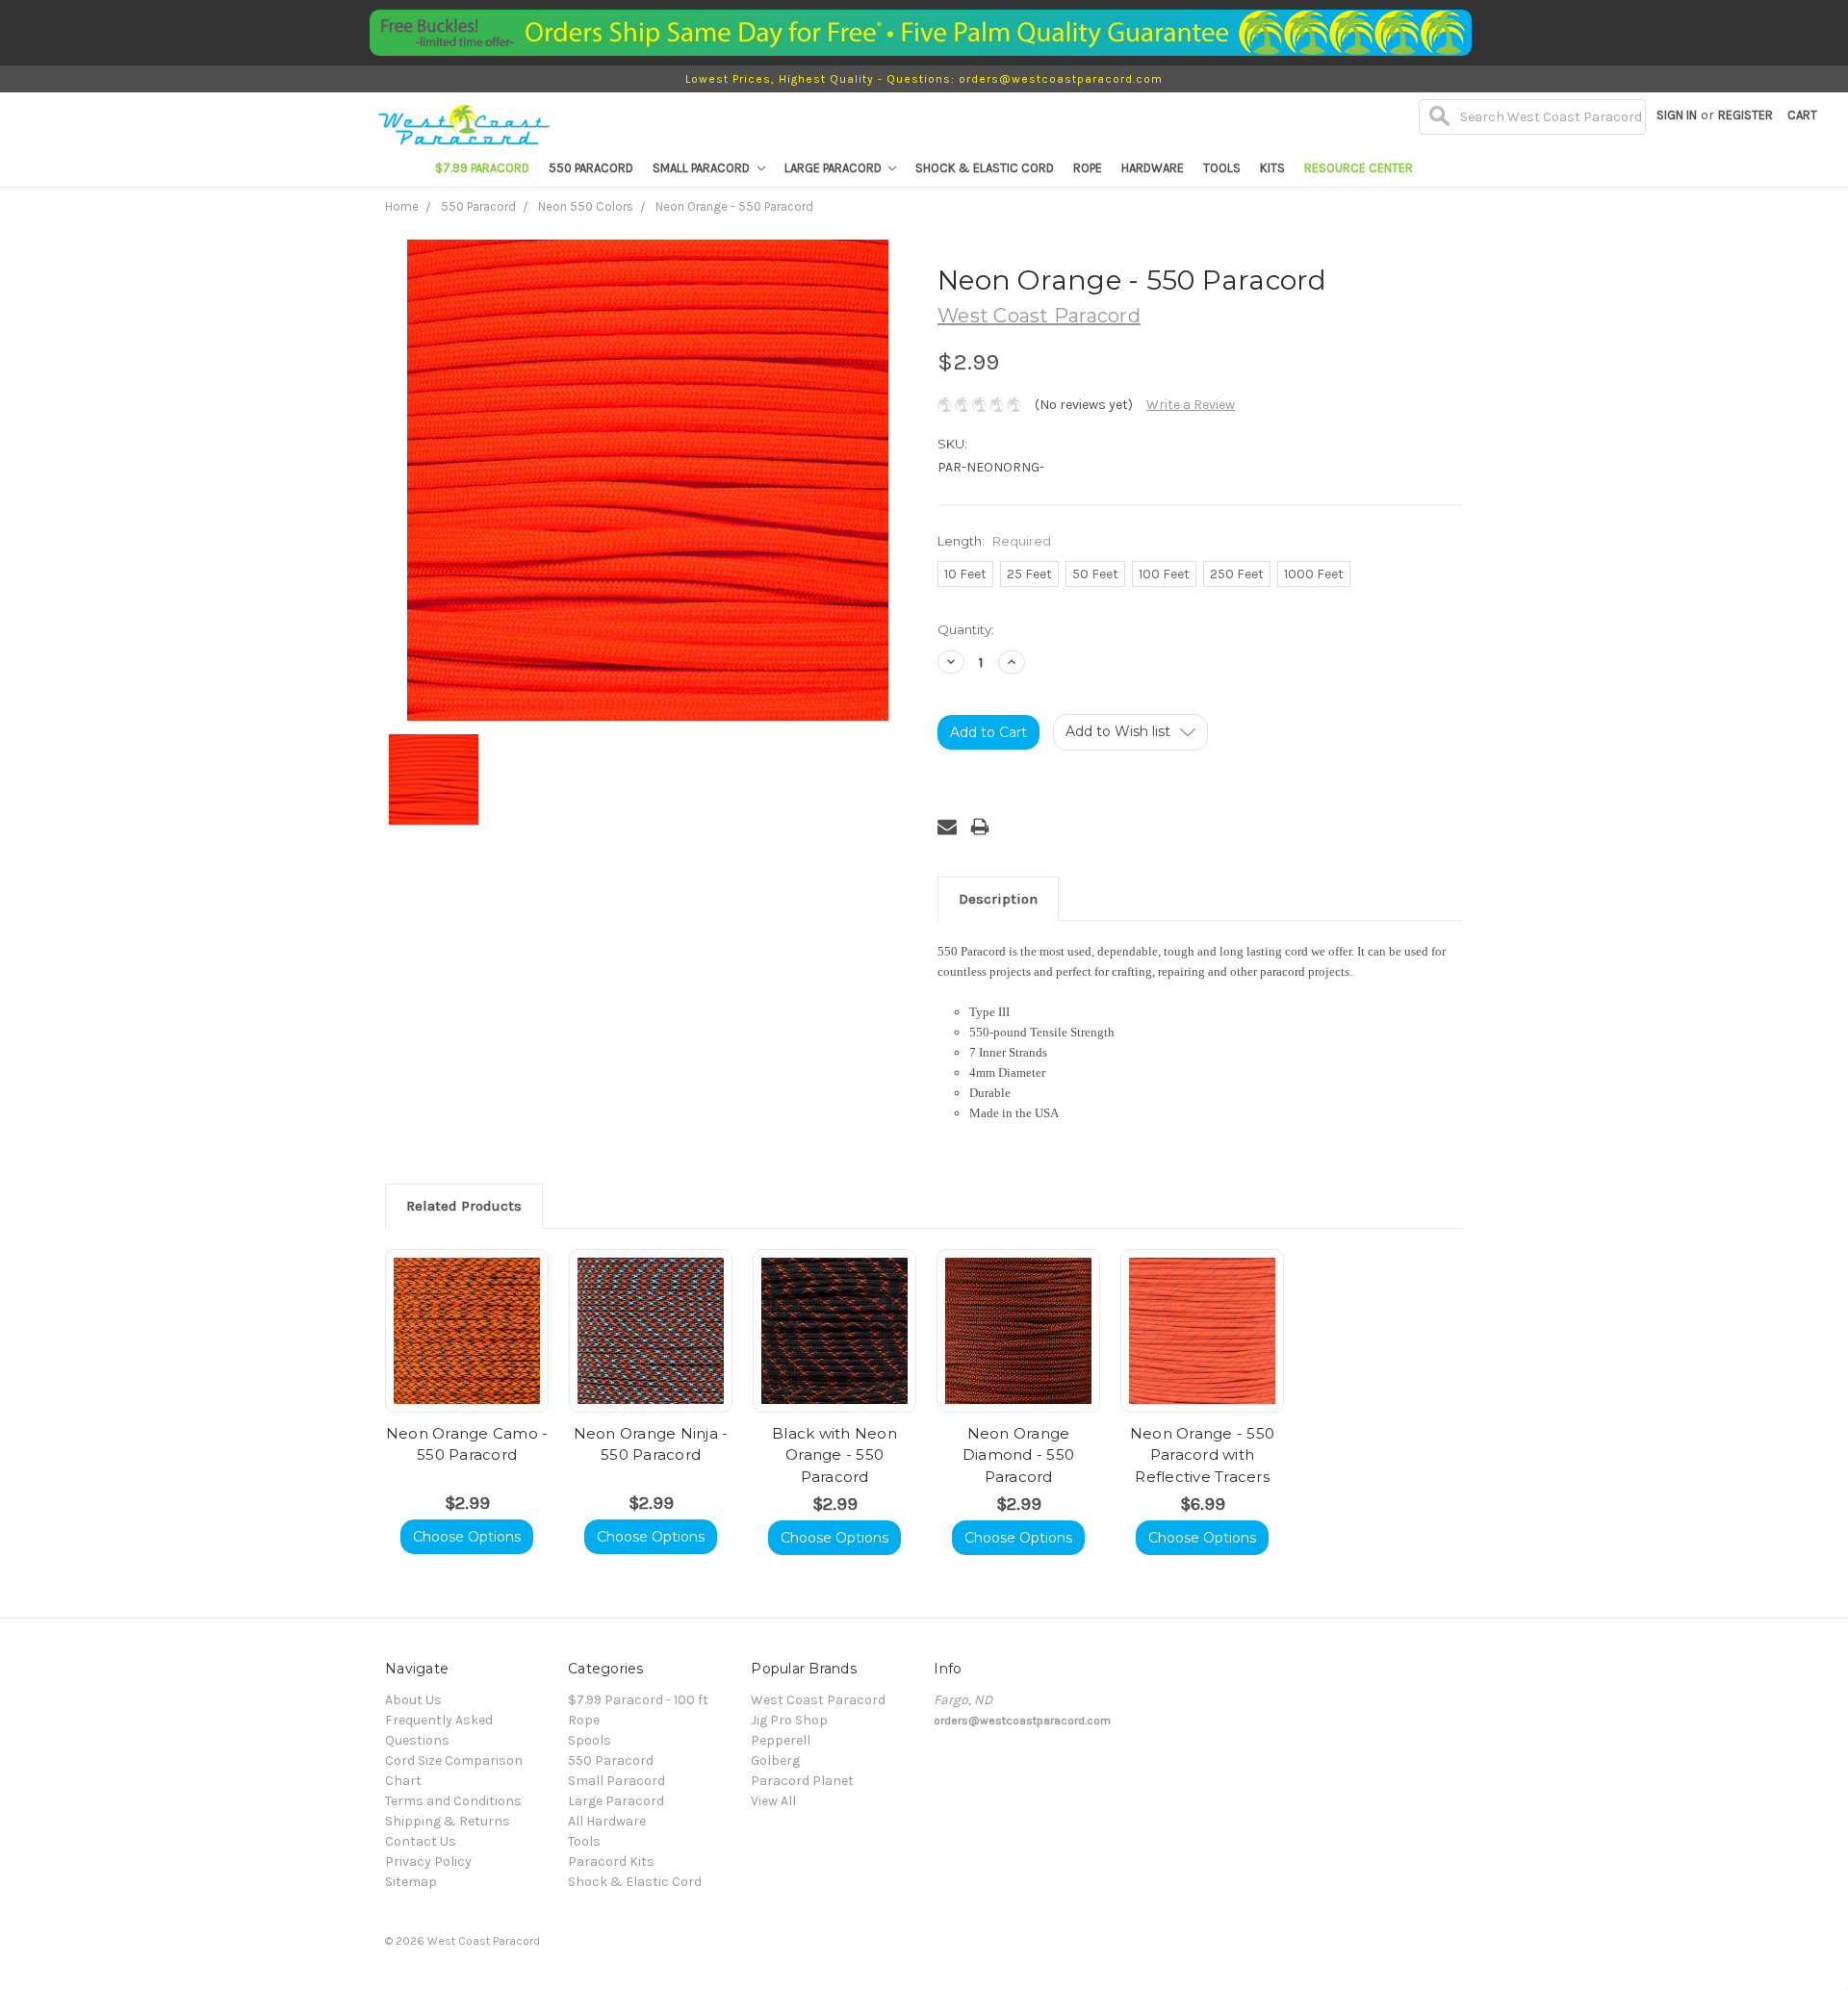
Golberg (775, 1760)
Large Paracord (834, 168)
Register (1745, 115)
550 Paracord (591, 168)
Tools (1222, 168)
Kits (1272, 168)
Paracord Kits (611, 1862)
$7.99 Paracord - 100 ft (638, 1700)
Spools (590, 1740)
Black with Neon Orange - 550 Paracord (834, 1455)
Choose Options (467, 1537)
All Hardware (607, 1821)
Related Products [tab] (464, 1206)
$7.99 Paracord (482, 168)
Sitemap (411, 1882)
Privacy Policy (428, 1862)
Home (402, 206)
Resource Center (1359, 168)
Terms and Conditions (453, 1801)
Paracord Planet (802, 1781)
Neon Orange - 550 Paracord (734, 206)
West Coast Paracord (818, 1700)
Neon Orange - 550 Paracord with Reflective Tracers (1202, 1455)
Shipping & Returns (448, 1821)
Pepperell (781, 1740)
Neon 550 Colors (586, 206)
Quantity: (966, 629)
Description (998, 899)
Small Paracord (703, 168)
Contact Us (421, 1841)
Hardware (1153, 168)
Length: (994, 541)
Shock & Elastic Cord (985, 168)
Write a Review (1191, 405)
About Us (413, 1700)
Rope (1088, 168)
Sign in (1677, 115)
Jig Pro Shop (789, 1720)
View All (773, 1801)
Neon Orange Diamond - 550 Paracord (1018, 1455)
